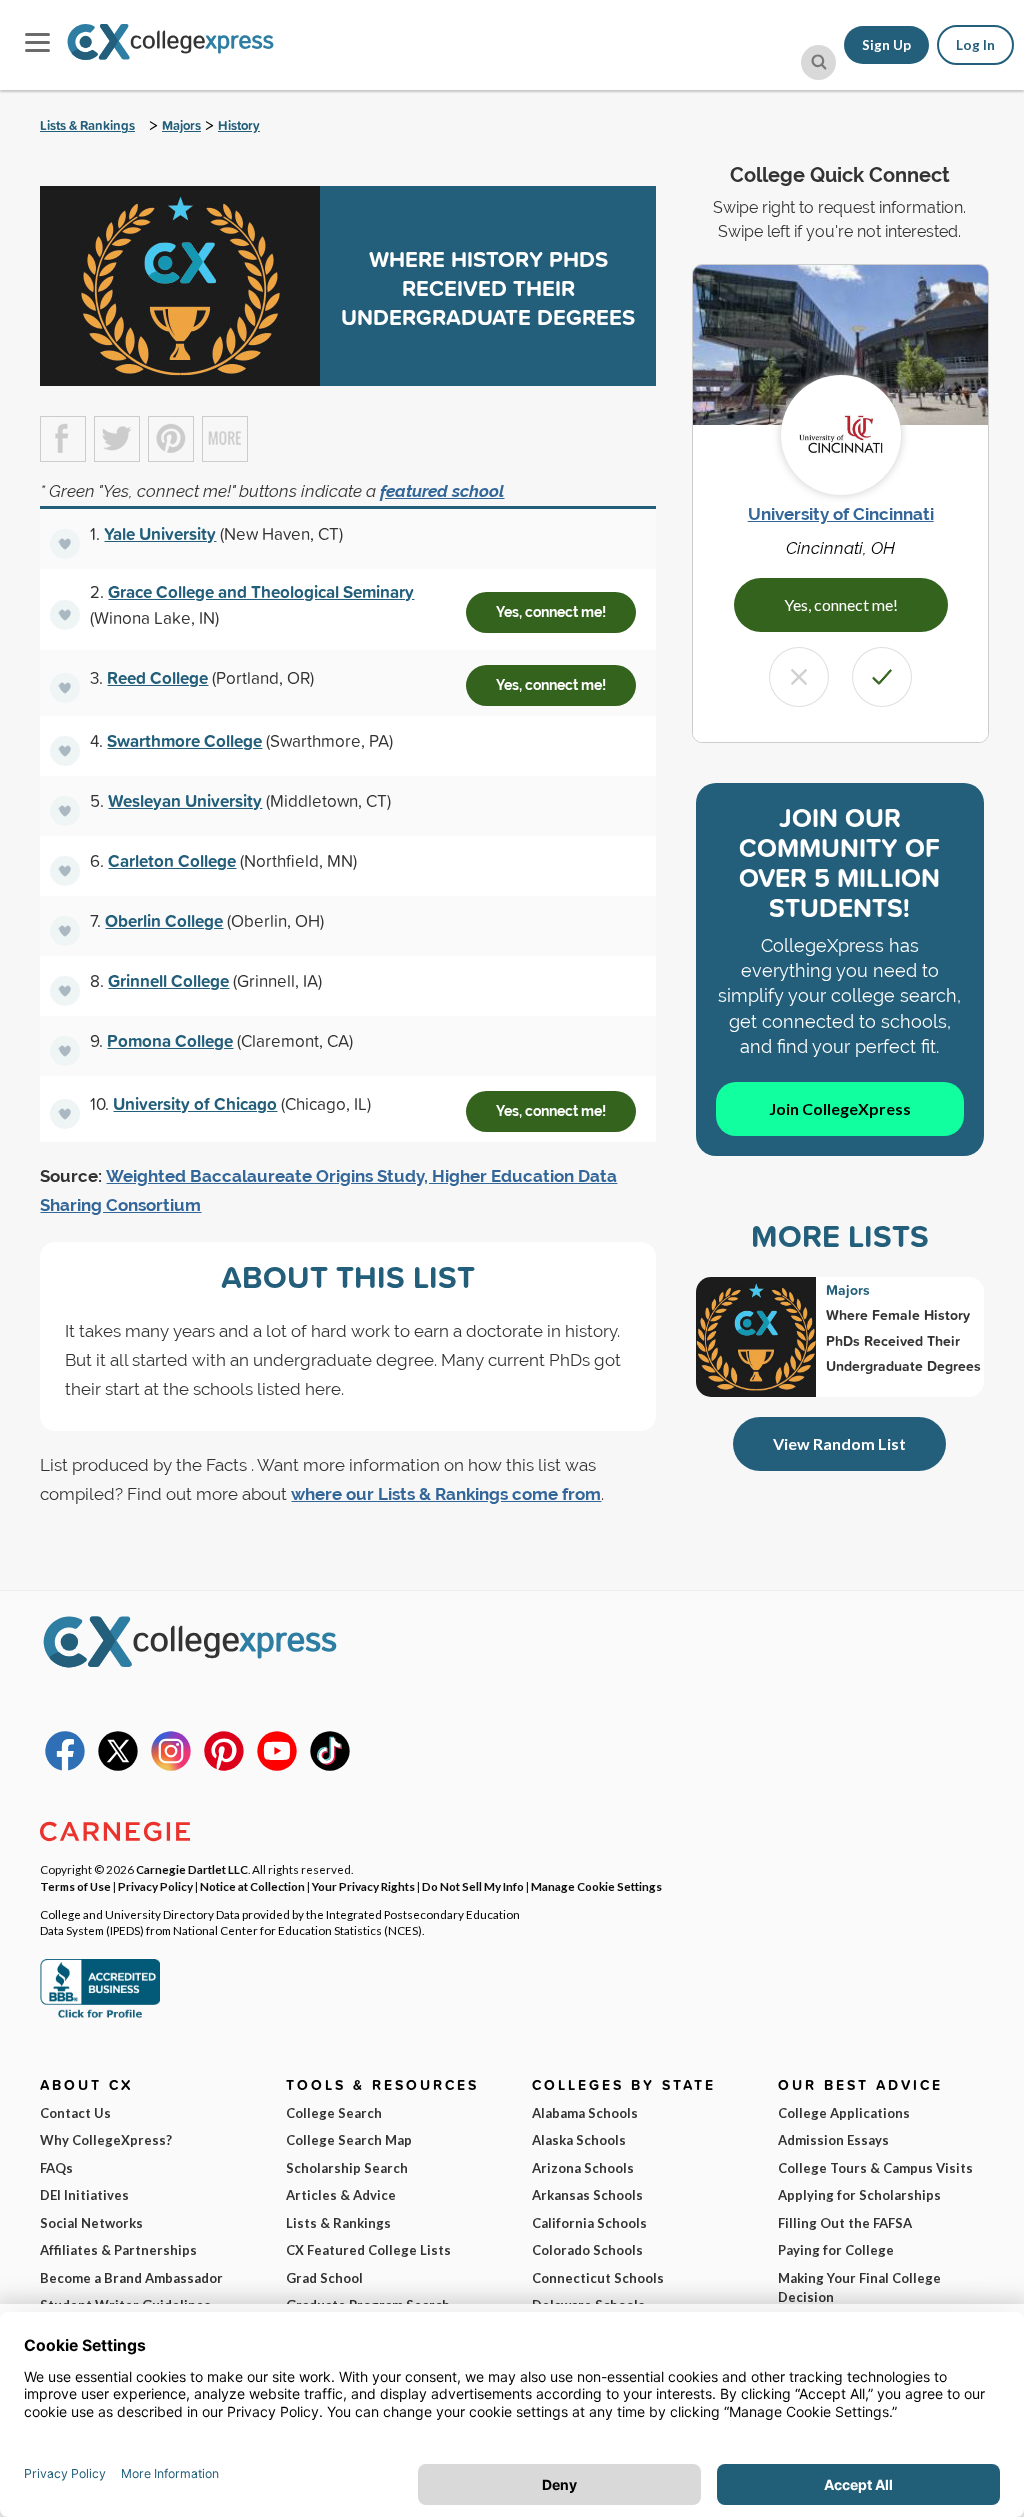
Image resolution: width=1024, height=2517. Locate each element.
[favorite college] (65, 544)
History (239, 125)
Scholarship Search (347, 2168)
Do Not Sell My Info (473, 1886)
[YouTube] (277, 1766)
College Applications (844, 2113)
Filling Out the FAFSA (845, 2223)
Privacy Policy (155, 1886)
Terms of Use (75, 1886)
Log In (975, 45)
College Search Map (349, 2140)
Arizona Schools (583, 2168)
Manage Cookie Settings (596, 1886)
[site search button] (818, 62)
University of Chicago (195, 1103)
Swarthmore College (184, 740)
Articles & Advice (341, 2195)
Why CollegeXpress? (106, 2140)
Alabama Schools (585, 2113)
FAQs (56, 2168)
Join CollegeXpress (840, 1108)
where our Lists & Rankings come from (446, 1494)
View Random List (839, 1443)
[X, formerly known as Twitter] (118, 1766)
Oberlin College (164, 920)
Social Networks (91, 2223)
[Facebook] (65, 1766)
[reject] (799, 677)
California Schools (589, 2223)
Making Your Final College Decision (859, 2288)
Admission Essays (833, 2140)
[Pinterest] (224, 1766)
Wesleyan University (185, 800)
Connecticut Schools (598, 2278)
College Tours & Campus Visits (875, 2168)
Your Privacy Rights (363, 1886)
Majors (181, 125)
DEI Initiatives (84, 2195)
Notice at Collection (252, 1886)
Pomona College (170, 1040)
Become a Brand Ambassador (131, 2278)
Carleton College (172, 860)
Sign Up (886, 45)
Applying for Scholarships (859, 2195)
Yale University (160, 533)
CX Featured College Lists (368, 2250)
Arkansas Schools (587, 2195)
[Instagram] (171, 1766)
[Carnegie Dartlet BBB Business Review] (100, 2016)
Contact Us (75, 2113)
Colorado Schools (587, 2250)
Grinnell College (168, 980)
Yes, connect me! (551, 612)
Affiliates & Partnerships (118, 2250)
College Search (334, 2113)
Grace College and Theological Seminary (261, 591)
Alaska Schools (579, 2140)
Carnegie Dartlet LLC (192, 1869)
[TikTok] (330, 1766)
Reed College (157, 677)
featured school (442, 491)
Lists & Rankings (87, 125)
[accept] (882, 677)
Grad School (324, 2278)
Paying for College (836, 2250)
